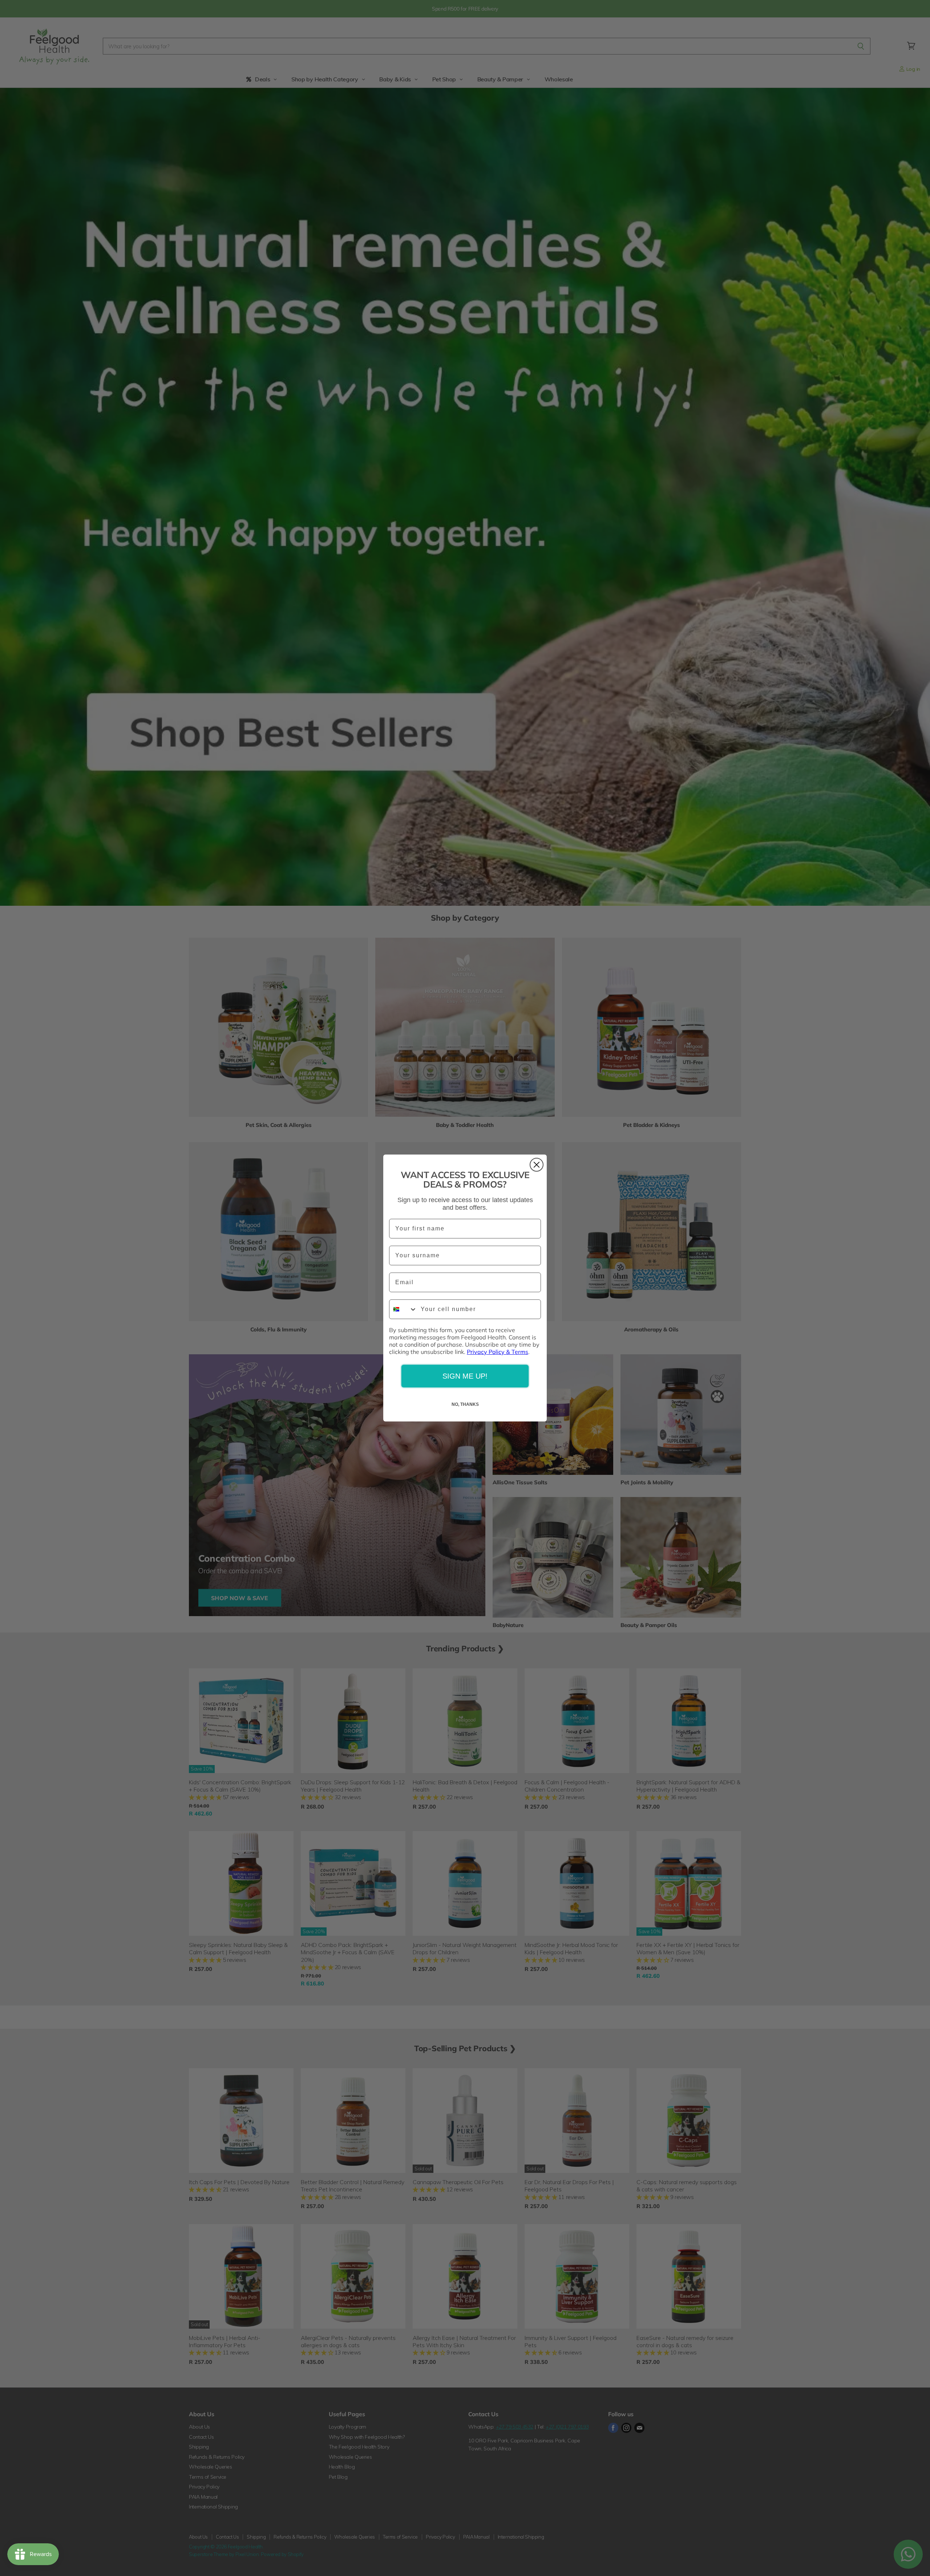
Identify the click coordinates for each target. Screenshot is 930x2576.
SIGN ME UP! (465, 1376)
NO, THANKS (465, 1404)
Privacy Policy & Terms (498, 1352)
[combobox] (403, 1309)
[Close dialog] (537, 1165)
